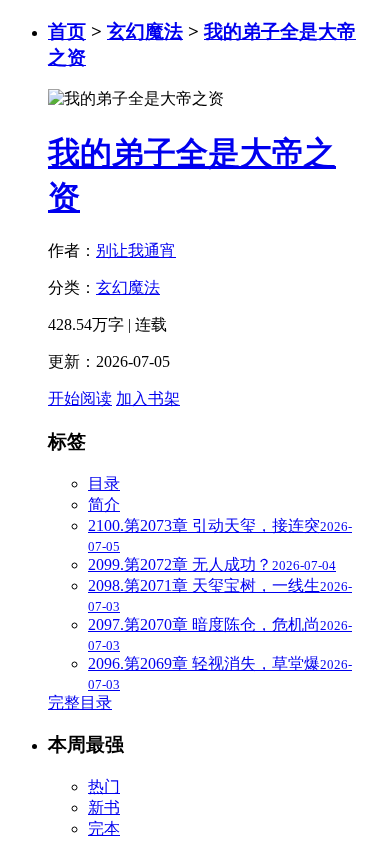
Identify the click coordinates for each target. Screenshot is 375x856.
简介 (104, 504)
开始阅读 (80, 398)
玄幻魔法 (145, 31)
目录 (104, 483)
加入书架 (148, 398)
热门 (104, 786)
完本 (104, 828)
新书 (104, 807)
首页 (67, 31)
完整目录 (80, 702)
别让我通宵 (136, 250)
